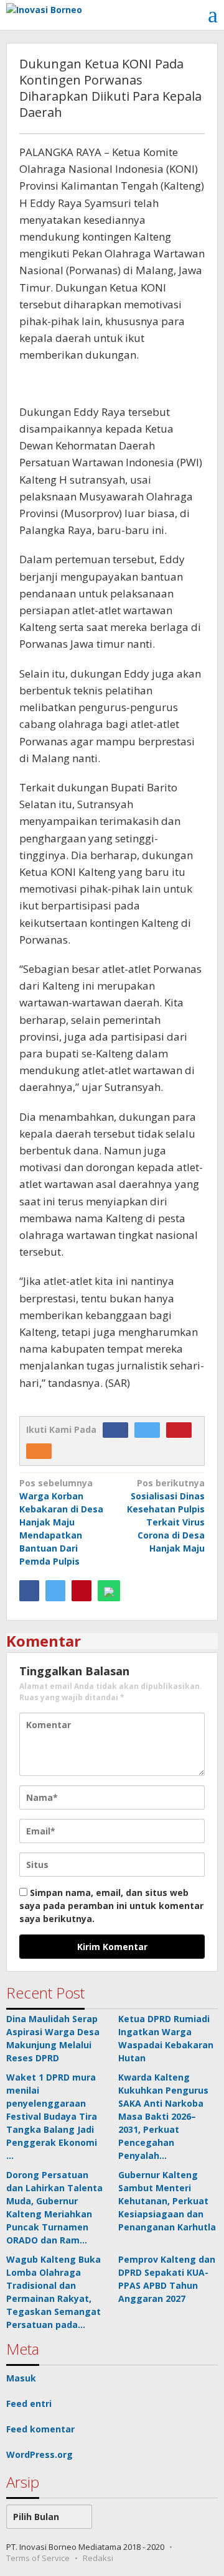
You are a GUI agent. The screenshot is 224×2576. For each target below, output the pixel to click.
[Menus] (213, 15)
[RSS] (42, 1451)
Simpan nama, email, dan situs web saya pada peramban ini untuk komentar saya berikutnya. (111, 1906)
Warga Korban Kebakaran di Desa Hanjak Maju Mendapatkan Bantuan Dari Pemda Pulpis (61, 1522)
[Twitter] (150, 1429)
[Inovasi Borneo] (44, 8)
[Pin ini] (82, 1591)
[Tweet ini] (55, 1591)
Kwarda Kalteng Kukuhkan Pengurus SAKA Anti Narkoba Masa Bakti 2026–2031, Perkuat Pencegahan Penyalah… (163, 2116)
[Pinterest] (182, 1429)
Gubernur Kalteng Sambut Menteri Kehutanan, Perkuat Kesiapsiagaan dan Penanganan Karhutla (167, 2201)
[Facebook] (119, 1429)
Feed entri (29, 2403)
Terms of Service (38, 2558)
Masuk (21, 2378)
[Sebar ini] (29, 1591)
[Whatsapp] (109, 1591)
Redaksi (98, 2558)
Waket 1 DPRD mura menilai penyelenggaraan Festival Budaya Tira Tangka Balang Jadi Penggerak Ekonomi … (52, 2116)
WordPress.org (40, 2454)
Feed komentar (40, 2429)
